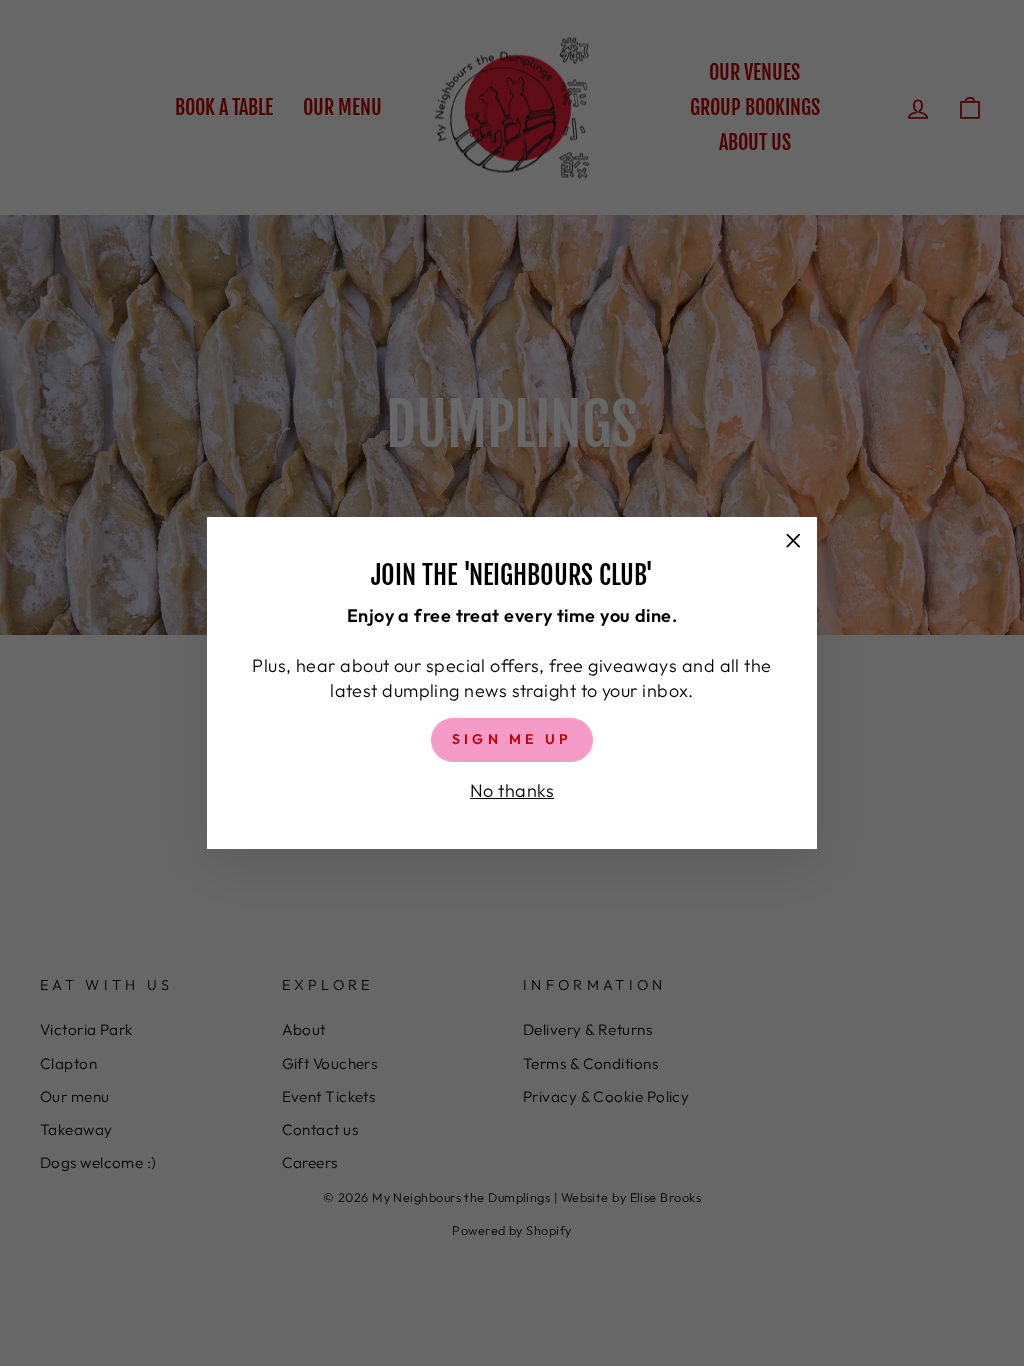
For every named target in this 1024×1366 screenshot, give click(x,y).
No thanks (512, 790)
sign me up (512, 739)
